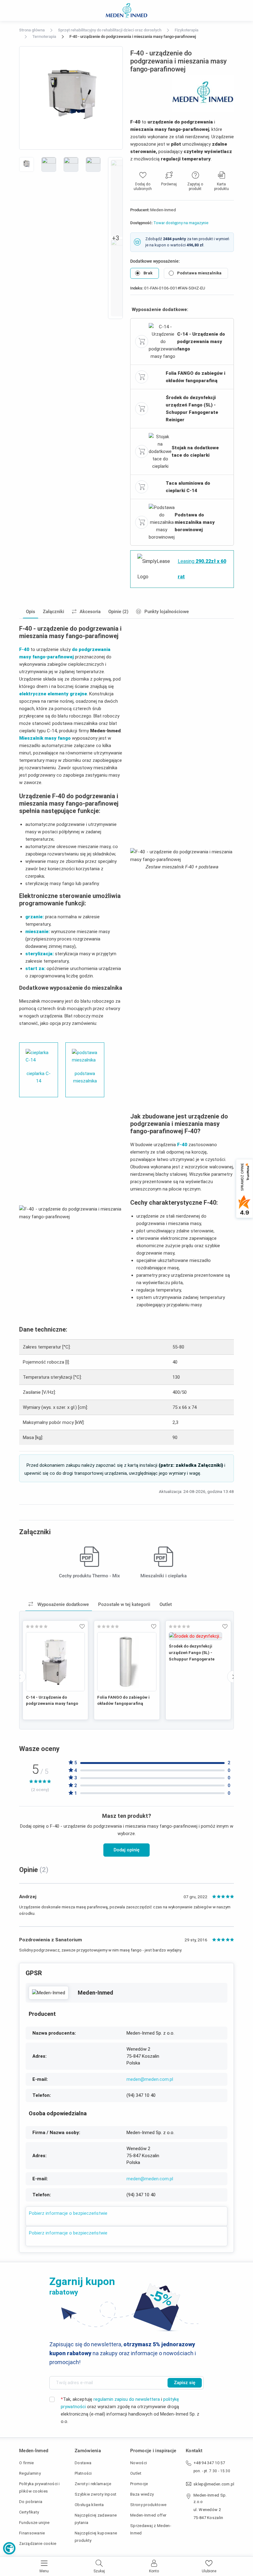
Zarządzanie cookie (38, 2544)
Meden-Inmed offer (148, 2515)
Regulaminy (30, 2473)
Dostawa (83, 2463)
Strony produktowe (148, 2505)
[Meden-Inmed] (49, 1993)
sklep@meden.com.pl (214, 2484)
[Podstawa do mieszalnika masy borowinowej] (162, 522)
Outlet (136, 2473)
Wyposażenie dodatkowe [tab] (62, 1604)
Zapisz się (185, 2383)
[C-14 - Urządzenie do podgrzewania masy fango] (163, 341)
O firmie (26, 2463)
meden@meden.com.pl (150, 2079)
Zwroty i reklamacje (93, 2484)
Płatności (83, 2473)
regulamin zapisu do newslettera (127, 2399)
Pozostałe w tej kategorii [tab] (124, 1604)
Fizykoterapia (187, 30)
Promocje (139, 2484)
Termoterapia (44, 36)
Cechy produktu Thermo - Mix (89, 1576)
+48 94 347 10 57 (209, 2463)
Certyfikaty (29, 2512)
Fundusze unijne (34, 2523)
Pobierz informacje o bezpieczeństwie (68, 2213)
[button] (9, 2548)
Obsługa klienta (89, 2505)
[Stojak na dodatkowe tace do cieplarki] (160, 451)
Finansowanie (32, 2533)
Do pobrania (31, 2502)
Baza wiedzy (142, 2494)
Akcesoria (90, 612)
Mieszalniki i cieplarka (164, 1576)
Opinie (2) (118, 612)
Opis (31, 612)
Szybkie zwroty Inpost (95, 2494)
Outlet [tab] (166, 1604)
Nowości (139, 2463)
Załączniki (54, 612)
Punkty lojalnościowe (167, 612)
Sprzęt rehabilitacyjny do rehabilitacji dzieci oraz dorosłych (110, 30)
